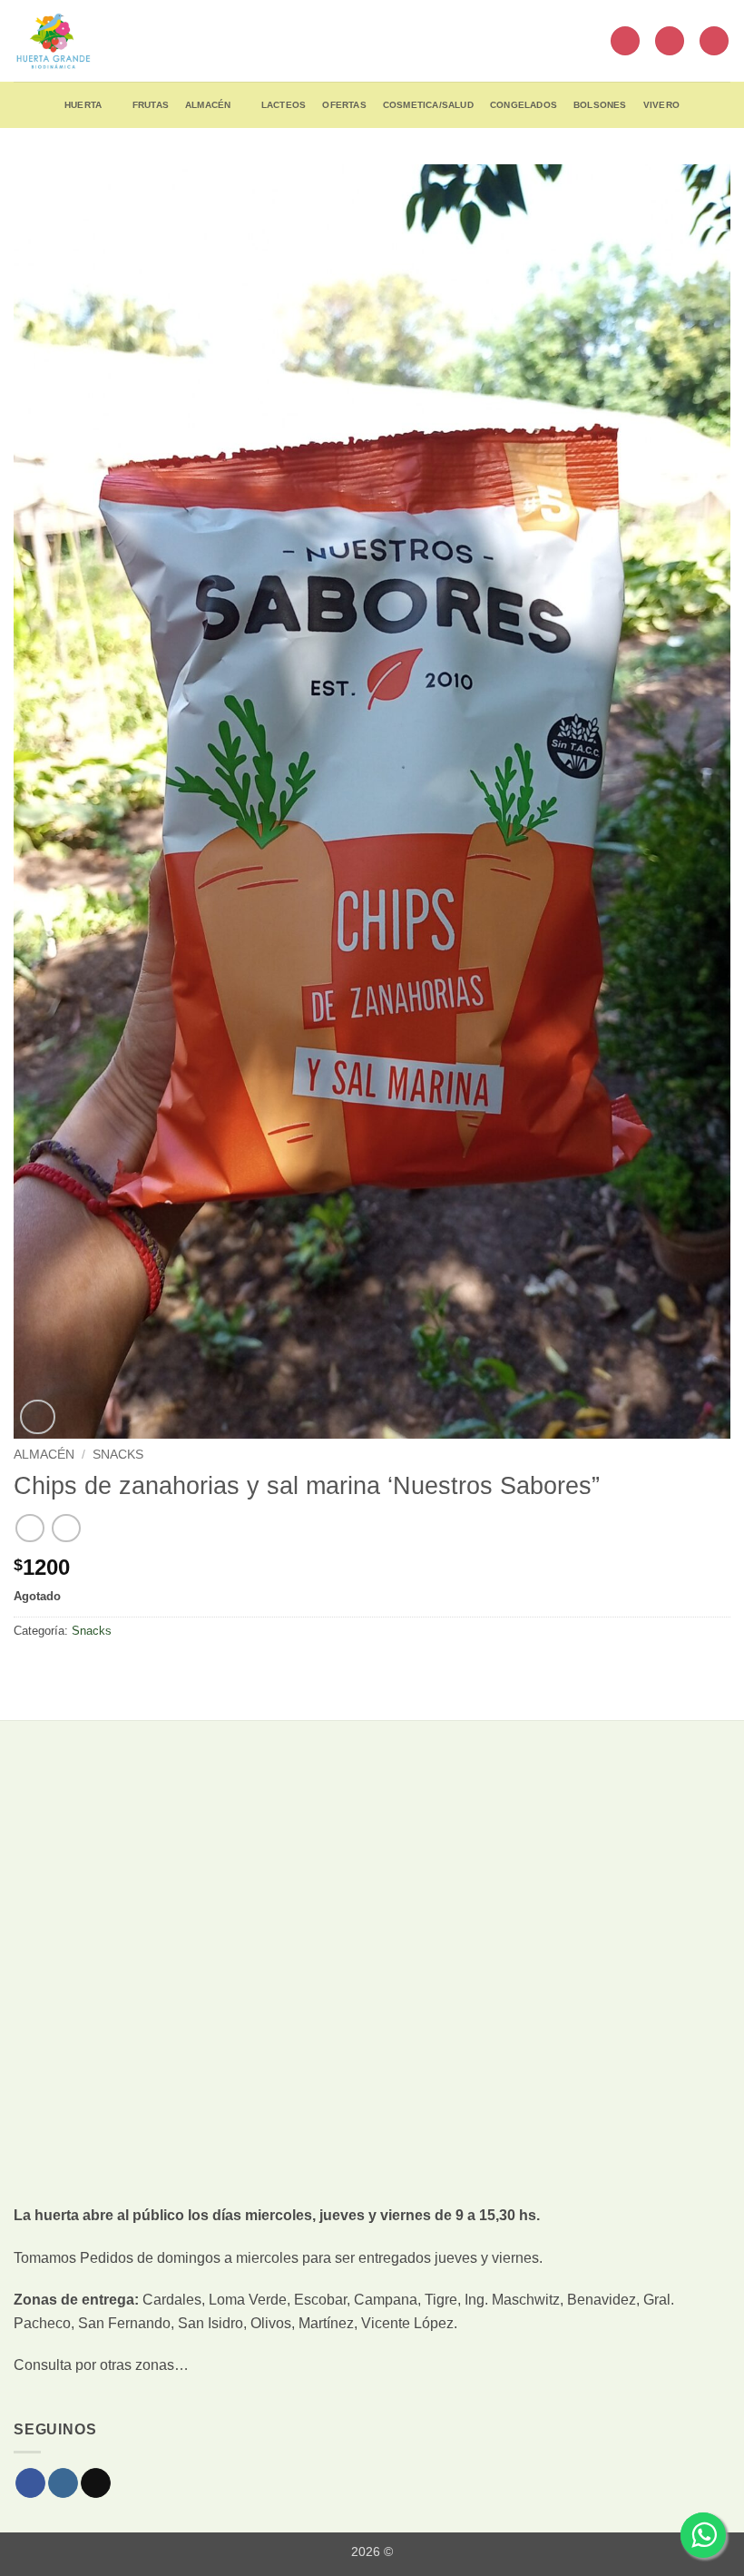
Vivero (661, 105)
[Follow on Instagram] (63, 2483)
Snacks (118, 1455)
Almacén (208, 105)
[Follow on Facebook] (30, 2483)
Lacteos (284, 105)
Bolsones (600, 105)
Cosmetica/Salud (428, 105)
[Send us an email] (96, 2483)
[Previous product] (66, 1528)
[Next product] (29, 1528)
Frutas (151, 105)
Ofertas (344, 105)
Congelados (524, 105)
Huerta (83, 105)
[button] (625, 41)
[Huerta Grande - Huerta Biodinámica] (53, 41)
